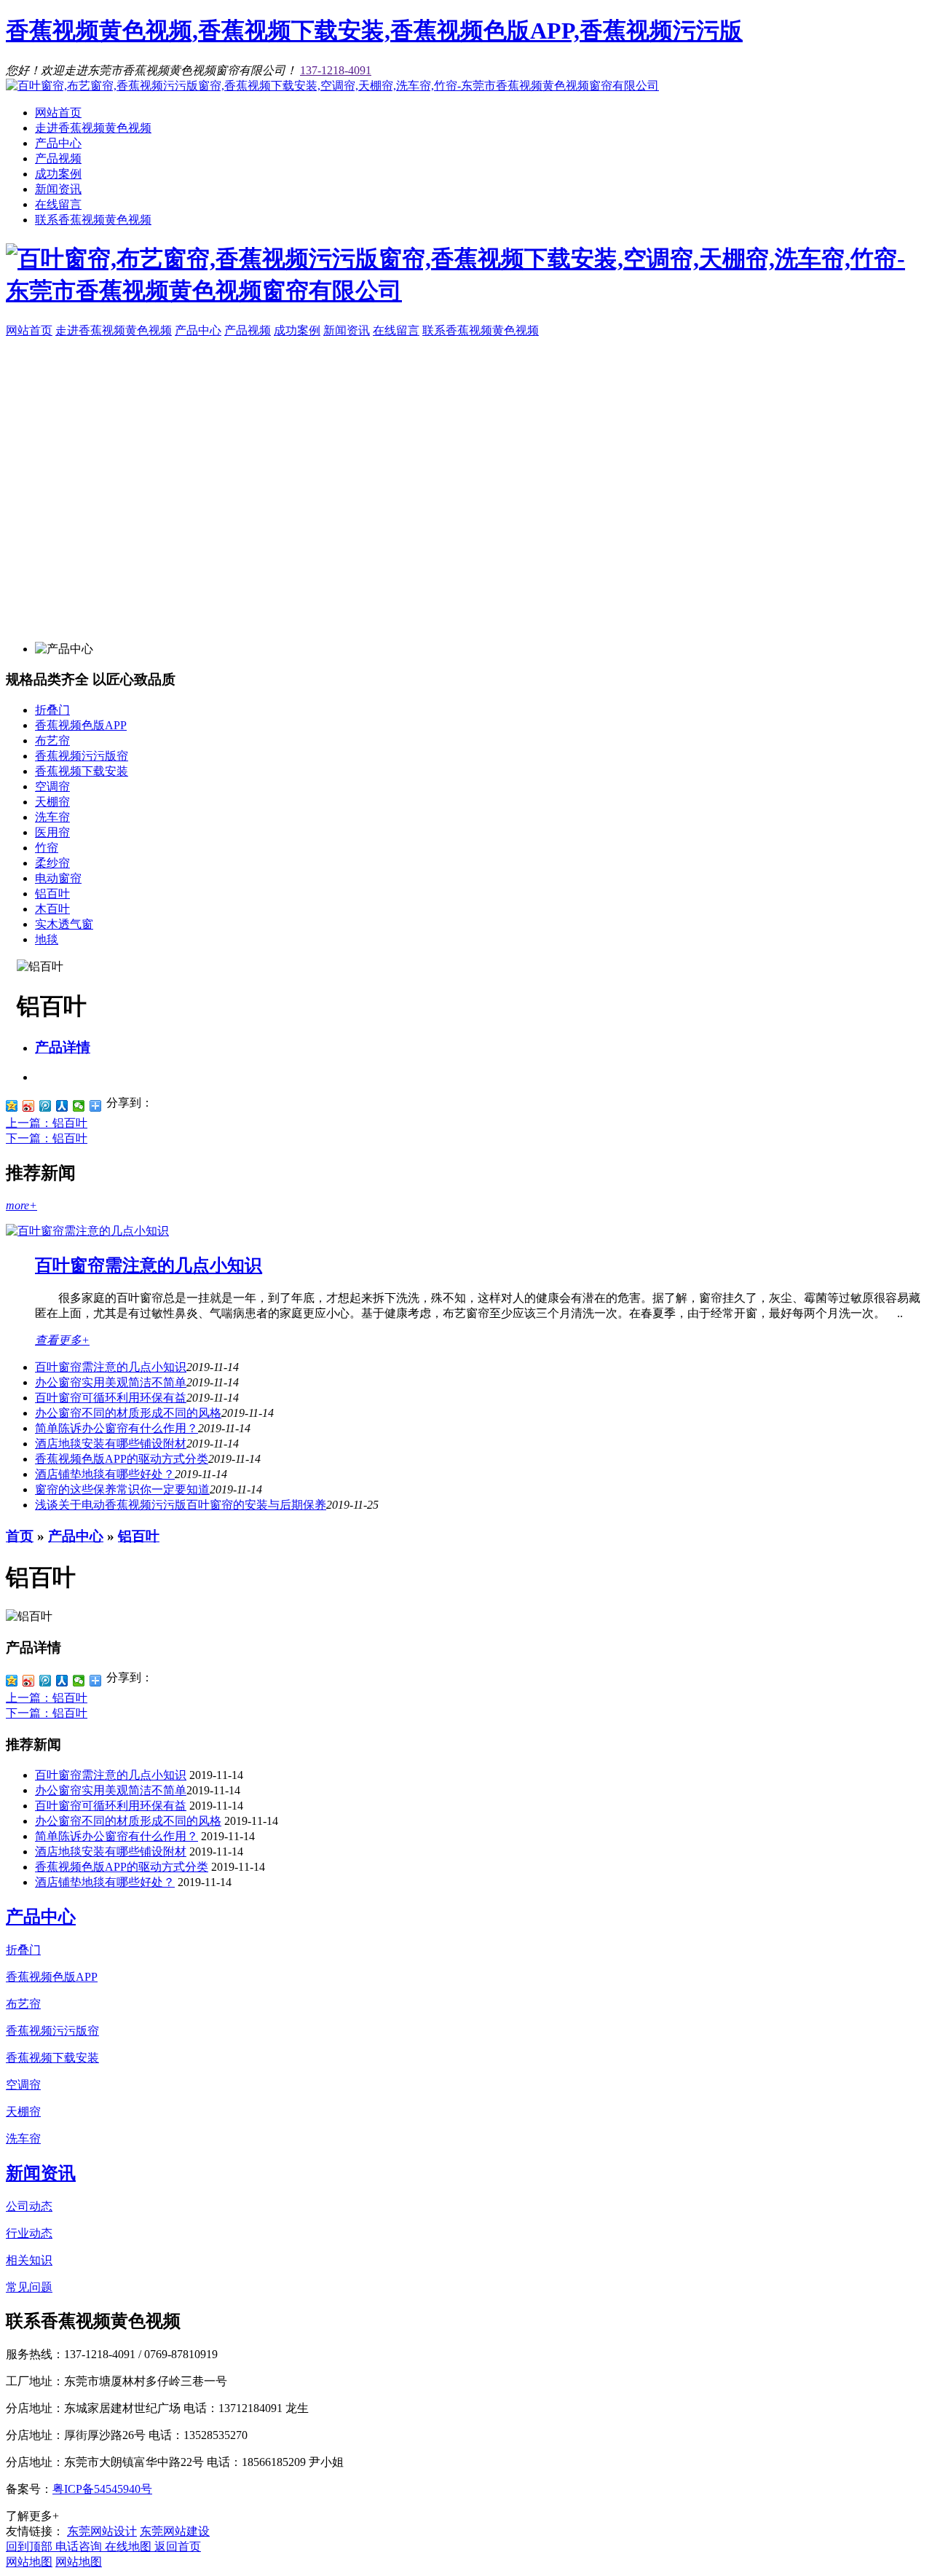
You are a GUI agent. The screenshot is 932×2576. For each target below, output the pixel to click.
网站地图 (29, 2562)
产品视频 (58, 158)
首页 (20, 1536)
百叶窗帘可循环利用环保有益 (111, 1398)
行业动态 (29, 2233)
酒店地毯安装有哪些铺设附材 (111, 1444)
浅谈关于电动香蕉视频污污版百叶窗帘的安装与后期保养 (181, 1505)
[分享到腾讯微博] (46, 1106)
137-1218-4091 (336, 70)
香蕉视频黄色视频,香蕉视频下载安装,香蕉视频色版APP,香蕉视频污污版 (374, 31)
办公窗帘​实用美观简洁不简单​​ (111, 1382)
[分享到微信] (79, 1106)
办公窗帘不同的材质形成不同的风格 (128, 1413)
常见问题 (29, 2287)
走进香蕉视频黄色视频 (93, 128)
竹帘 (47, 848)
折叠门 (52, 710)
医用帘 (52, 832)
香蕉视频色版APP (81, 725)
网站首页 (58, 113)
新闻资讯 (58, 189)
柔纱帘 (52, 863)
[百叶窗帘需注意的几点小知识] (87, 1231)
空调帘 (52, 786)
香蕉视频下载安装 (82, 771)
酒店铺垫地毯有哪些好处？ (105, 1882)
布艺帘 (52, 741)
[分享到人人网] (62, 1106)
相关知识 (29, 2260)
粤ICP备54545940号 (102, 2489)
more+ (21, 1205)
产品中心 (58, 143)
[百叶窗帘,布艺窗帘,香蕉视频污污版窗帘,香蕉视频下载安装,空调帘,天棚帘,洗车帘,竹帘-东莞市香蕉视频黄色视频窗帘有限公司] (332, 86)
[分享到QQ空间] (12, 1106)
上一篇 (47, 1123)
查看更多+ (62, 1340)
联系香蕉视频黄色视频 (93, 220)
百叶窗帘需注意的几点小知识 (149, 1265)
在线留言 (58, 204)
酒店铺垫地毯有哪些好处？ (105, 1474)
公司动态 (29, 2206)
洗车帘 (52, 817)
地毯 (47, 939)
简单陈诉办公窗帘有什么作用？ (116, 1428)
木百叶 (52, 909)
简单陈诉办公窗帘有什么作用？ (116, 1836)
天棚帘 (52, 802)
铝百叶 (52, 894)
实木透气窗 (64, 924)
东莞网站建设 (175, 2531)
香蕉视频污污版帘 (82, 756)
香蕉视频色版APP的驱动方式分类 (122, 1459)
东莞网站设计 (102, 2531)
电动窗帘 (58, 878)
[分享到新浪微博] (29, 1106)
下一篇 (47, 1138)
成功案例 (58, 174)
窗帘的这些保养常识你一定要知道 (122, 1489)
